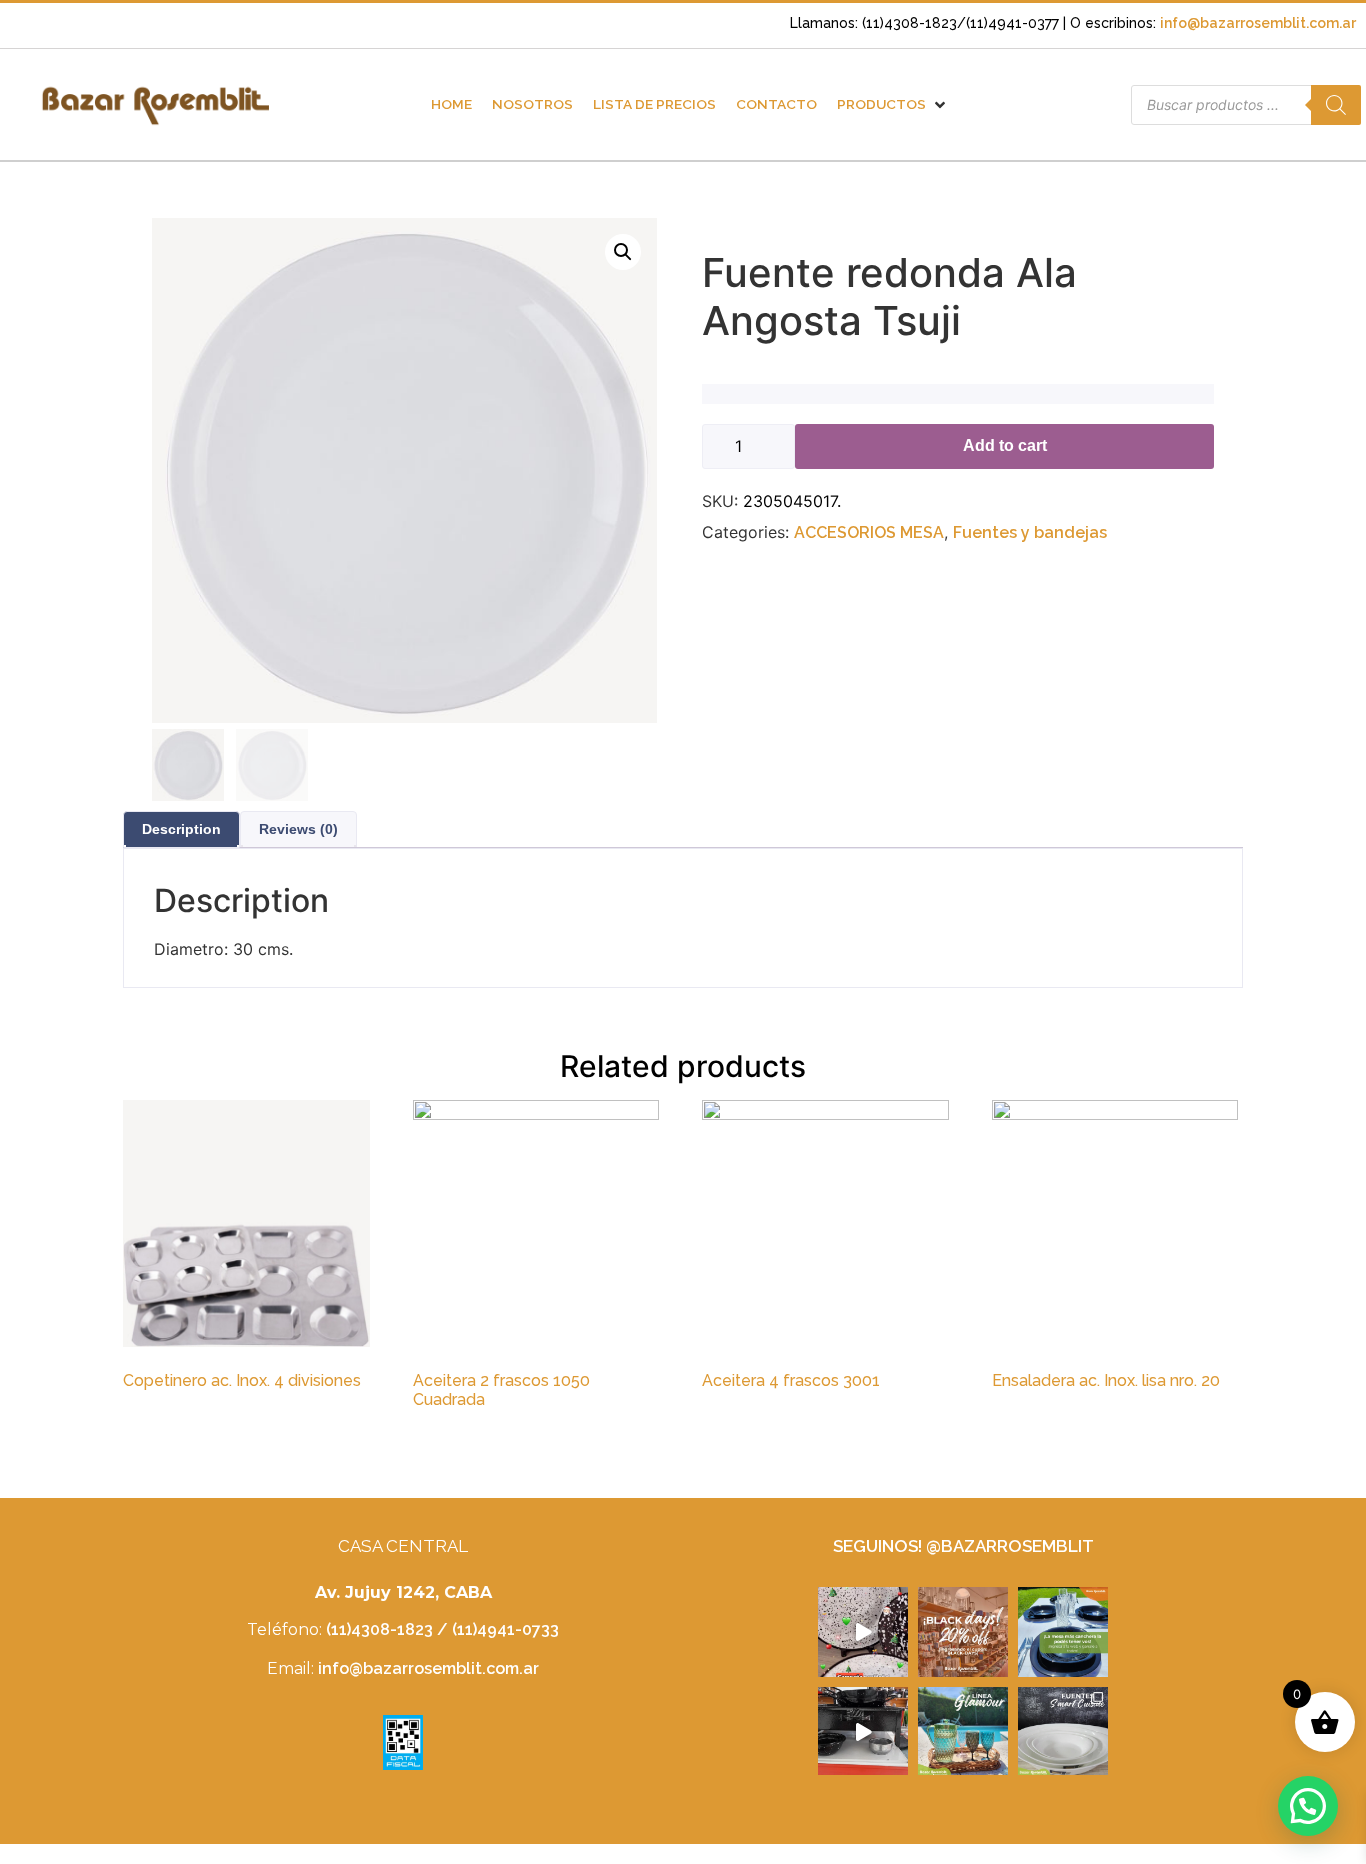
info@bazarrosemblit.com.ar (1258, 23)
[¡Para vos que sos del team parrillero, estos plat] (863, 1732)
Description (181, 829)
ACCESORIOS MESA (869, 532)
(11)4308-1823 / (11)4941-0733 (442, 1629)
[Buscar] (1336, 105)
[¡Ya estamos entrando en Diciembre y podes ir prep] (1063, 1632)
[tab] (181, 829)
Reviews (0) (298, 829)
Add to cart (1005, 445)
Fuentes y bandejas (1030, 532)
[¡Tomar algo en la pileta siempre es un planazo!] (963, 1732)
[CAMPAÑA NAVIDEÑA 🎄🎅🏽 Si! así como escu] (863, 1632)
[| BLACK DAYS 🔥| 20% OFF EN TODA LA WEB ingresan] (963, 1632)
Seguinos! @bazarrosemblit (963, 1546)
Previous (178, 510)
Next (641, 510)
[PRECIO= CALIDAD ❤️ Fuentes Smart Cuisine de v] (1063, 1732)
